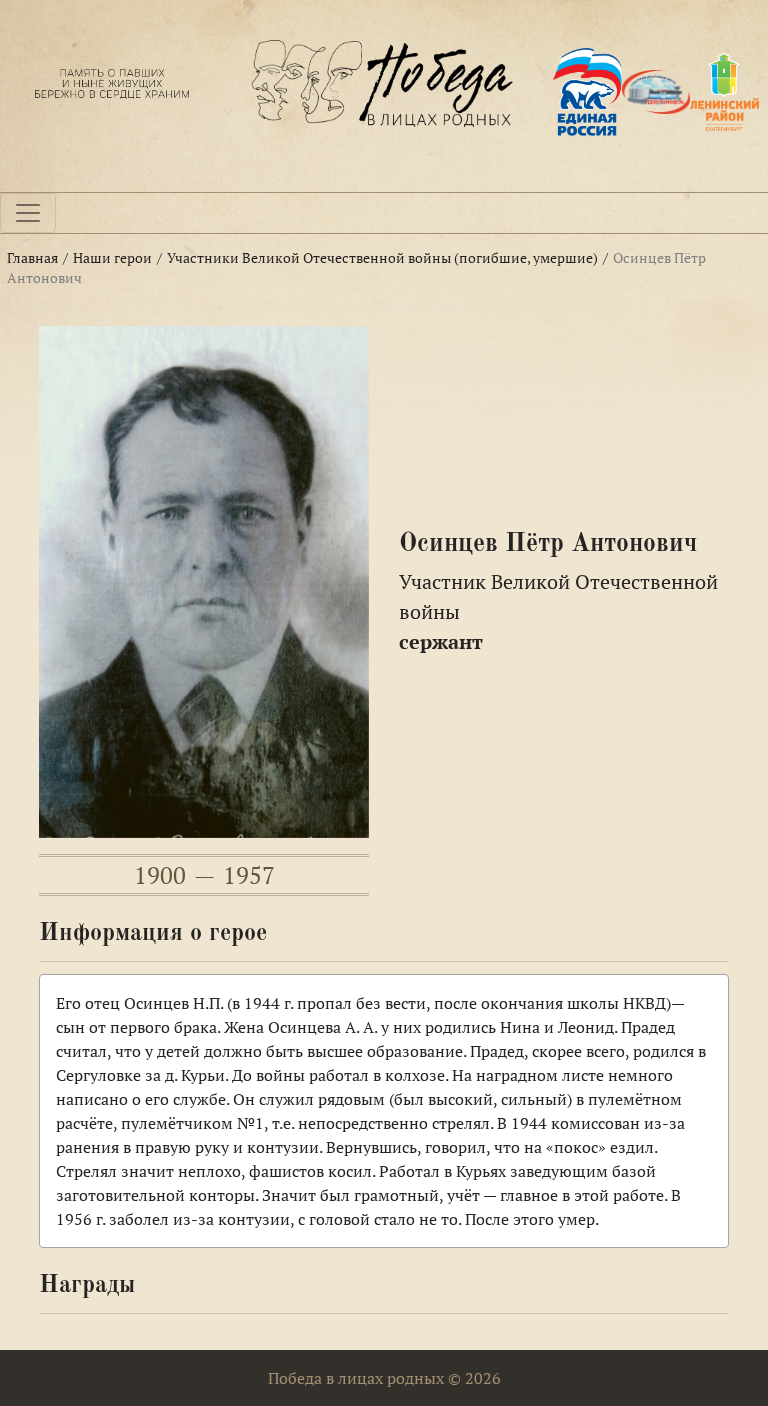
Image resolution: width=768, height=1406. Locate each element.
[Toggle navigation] (28, 213)
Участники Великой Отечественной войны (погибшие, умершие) (382, 258)
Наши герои (112, 258)
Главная (32, 258)
